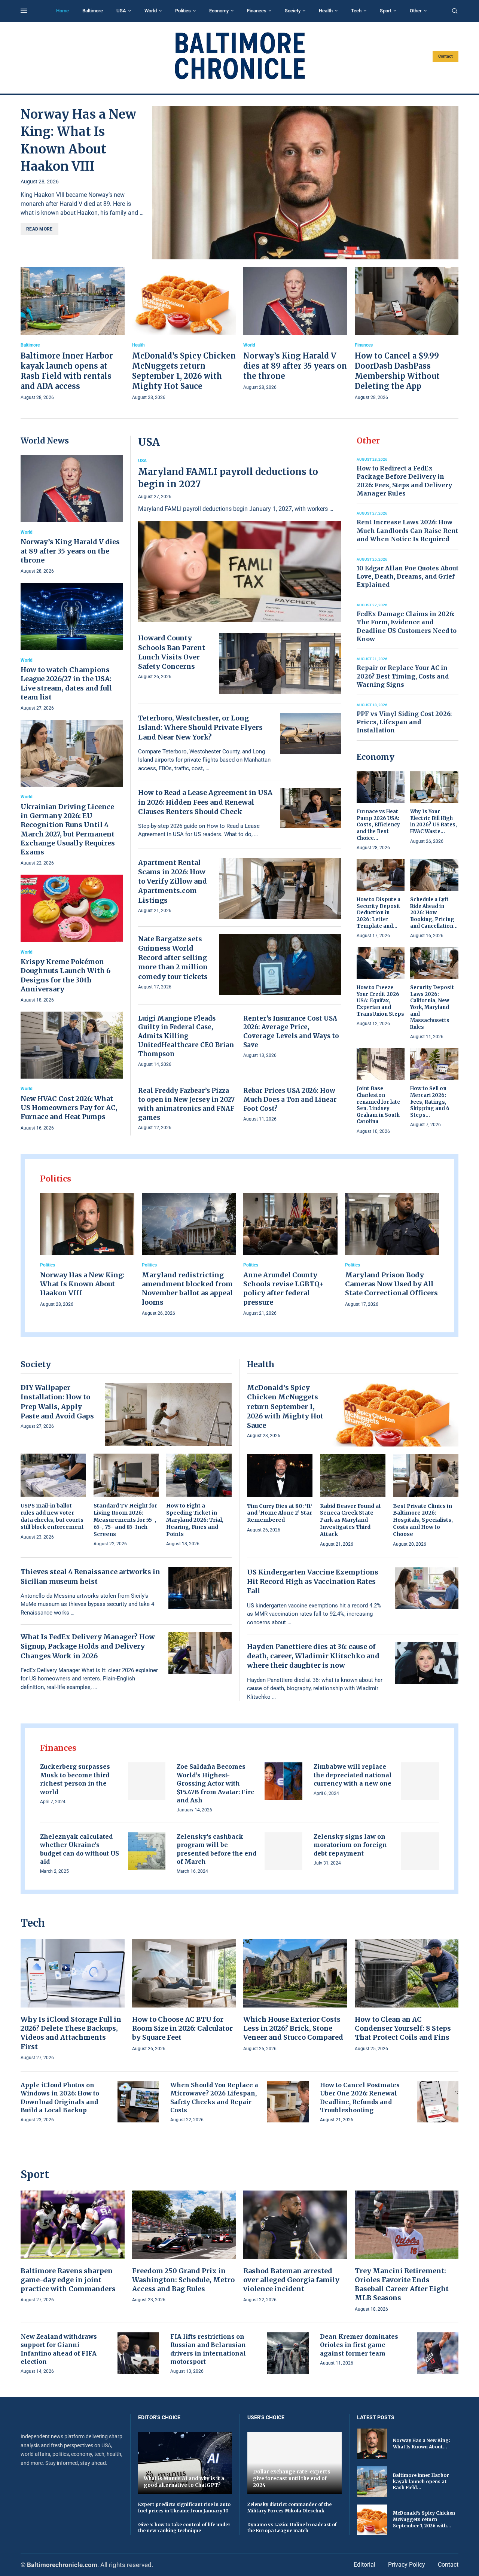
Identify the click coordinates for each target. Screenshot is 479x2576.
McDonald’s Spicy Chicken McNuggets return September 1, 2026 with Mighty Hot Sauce (285, 1406)
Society (293, 11)
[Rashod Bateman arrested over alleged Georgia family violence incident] (295, 2247)
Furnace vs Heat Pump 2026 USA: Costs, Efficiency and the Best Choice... (378, 825)
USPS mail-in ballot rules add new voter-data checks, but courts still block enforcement (52, 1516)
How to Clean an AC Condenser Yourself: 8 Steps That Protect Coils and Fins (403, 2028)
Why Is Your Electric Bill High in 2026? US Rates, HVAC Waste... (434, 821)
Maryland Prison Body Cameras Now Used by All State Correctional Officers (391, 1284)
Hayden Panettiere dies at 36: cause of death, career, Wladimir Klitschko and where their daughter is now (313, 1656)
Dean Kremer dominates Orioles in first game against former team (359, 2345)
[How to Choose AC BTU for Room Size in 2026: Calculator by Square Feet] (184, 1996)
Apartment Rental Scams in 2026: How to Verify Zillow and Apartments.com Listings (173, 881)
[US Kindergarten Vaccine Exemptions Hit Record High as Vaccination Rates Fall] (427, 1588)
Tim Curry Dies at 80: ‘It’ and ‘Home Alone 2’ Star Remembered (280, 1513)
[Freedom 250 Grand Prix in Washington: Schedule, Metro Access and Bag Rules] (184, 2247)
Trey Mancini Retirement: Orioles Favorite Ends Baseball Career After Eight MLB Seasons (402, 2284)
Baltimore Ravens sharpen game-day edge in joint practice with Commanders (68, 2280)
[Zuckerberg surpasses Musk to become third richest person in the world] (147, 1781)
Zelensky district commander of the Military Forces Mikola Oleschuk (289, 2508)
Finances (257, 11)
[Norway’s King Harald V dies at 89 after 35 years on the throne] (295, 329)
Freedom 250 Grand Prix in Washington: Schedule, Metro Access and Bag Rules (183, 2280)
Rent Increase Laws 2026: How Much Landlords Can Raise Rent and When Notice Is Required (407, 531)
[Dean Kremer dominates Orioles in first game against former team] (438, 2353)
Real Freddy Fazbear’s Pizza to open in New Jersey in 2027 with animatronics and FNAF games (186, 1104)
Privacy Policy (407, 2565)
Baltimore (93, 11)
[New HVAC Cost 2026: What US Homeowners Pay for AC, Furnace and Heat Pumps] (72, 1072)
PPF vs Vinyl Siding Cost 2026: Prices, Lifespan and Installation (404, 722)
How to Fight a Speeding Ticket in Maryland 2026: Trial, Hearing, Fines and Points (195, 1520)
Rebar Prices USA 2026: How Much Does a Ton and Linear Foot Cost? (290, 1100)
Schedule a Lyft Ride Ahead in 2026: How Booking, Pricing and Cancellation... (434, 913)
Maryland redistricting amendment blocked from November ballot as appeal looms (187, 1289)
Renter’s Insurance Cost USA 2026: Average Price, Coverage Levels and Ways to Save (291, 1032)
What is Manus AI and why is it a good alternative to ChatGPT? (184, 2482)
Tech (356, 11)
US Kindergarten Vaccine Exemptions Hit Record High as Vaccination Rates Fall (313, 1581)
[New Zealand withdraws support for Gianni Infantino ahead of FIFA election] (138, 2353)
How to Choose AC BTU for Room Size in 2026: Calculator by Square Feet (182, 2028)
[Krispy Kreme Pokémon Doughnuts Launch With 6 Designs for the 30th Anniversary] (72, 939)
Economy (219, 11)
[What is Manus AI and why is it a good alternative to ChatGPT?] (185, 2463)
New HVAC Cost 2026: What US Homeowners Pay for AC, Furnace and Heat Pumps (69, 1108)
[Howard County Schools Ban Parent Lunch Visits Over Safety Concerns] (280, 664)
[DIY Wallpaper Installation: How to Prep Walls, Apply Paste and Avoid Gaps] (168, 1414)
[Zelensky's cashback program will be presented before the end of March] (283, 1851)
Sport (386, 11)
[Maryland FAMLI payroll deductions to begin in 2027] (240, 540)
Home (62, 11)
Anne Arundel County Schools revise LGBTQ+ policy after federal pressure (283, 1289)
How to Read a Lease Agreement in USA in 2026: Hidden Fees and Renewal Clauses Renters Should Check (205, 802)
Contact (446, 56)
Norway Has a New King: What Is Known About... (422, 2444)
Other (416, 11)
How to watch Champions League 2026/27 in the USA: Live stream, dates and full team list (66, 683)
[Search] (455, 11)
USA (121, 11)
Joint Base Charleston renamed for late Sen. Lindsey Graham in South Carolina (378, 1105)
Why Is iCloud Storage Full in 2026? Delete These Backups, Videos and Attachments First (71, 2033)
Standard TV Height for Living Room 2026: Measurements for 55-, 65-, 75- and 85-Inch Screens (125, 1520)
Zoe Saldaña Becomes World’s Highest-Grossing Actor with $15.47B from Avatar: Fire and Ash (216, 1783)
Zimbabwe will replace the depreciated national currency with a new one (353, 1775)
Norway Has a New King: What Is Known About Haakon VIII (82, 1284)
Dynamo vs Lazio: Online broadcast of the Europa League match (292, 2528)
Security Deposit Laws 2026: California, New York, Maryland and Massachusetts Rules (432, 1007)
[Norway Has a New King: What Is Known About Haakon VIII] (305, 183)
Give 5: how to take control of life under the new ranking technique (184, 2528)
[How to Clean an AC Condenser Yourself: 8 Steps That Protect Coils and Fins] (407, 1996)
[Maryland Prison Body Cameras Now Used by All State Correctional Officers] (392, 1251)
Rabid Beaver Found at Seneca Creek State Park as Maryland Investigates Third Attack (350, 1520)
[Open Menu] (24, 11)
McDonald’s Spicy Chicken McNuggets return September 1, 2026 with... (424, 2519)
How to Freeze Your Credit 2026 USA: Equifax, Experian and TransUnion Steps (380, 1001)
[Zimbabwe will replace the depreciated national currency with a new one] (420, 1781)
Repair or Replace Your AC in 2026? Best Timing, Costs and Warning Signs (403, 676)
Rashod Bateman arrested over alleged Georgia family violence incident (291, 2280)
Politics (183, 11)
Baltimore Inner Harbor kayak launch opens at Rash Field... (421, 2482)
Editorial (364, 2565)
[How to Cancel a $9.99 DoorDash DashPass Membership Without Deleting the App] (407, 334)
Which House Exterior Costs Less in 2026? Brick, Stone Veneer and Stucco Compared (293, 2028)
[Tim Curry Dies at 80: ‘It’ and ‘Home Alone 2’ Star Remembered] (280, 1494)
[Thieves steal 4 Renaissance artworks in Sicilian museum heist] (200, 1588)
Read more (39, 229)
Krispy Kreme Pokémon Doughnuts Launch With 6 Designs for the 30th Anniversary (65, 975)
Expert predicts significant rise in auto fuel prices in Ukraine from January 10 (184, 2508)
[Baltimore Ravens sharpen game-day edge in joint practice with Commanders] (73, 2247)
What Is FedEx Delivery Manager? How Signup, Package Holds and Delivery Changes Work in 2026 (88, 1646)
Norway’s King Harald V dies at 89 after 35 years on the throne (295, 366)
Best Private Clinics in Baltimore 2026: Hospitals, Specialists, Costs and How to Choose (423, 1520)
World (151, 11)
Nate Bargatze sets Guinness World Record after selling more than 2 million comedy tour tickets (173, 958)
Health (326, 11)
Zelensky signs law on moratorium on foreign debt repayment (350, 1845)
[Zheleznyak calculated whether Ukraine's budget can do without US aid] (147, 1851)
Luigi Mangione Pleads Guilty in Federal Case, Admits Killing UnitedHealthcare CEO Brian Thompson (186, 1036)
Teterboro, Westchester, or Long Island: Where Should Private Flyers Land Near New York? (200, 727)
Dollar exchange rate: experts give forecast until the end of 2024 (292, 2478)
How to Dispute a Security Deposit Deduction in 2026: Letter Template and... (379, 913)
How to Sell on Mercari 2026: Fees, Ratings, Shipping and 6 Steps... (430, 1102)
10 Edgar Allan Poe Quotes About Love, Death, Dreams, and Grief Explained (408, 577)
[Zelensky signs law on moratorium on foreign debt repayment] (420, 1851)
